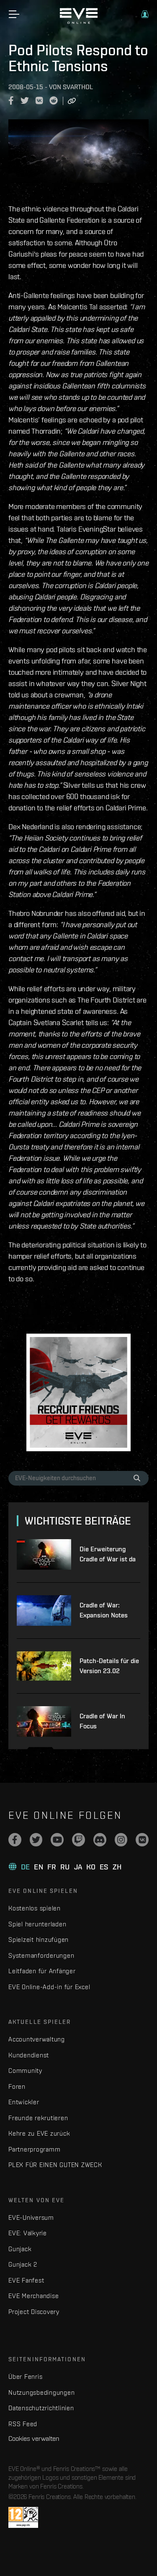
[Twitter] (36, 1840)
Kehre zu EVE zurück (39, 2133)
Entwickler (24, 2102)
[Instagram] (121, 1840)
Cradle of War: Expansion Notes (104, 1610)
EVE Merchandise (33, 2296)
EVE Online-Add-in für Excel (49, 1987)
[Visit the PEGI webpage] (23, 2517)
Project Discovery (34, 2312)
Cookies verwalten (34, 2438)
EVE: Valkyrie (28, 2233)
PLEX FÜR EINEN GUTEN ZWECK (55, 2165)
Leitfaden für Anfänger (42, 1971)
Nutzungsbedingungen (41, 2392)
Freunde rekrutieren (38, 2118)
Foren (17, 2086)
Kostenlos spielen (35, 1908)
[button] (145, 14)
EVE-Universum (31, 2217)
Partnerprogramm (34, 2149)
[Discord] (100, 1840)
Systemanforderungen (41, 1955)
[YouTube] (57, 1840)
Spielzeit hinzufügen (39, 1940)
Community (25, 2071)
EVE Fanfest (26, 2280)
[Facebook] (15, 1840)
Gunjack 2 (23, 2264)
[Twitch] (78, 1840)
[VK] (142, 1840)
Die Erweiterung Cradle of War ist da (108, 1554)
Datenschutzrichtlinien (41, 2408)
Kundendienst (29, 2055)
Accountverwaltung (37, 2039)
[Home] (79, 22)
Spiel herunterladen (37, 1924)
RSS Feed (23, 2424)
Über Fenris (25, 2377)
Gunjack (20, 2249)
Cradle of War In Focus (102, 1721)
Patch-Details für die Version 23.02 (109, 1666)
